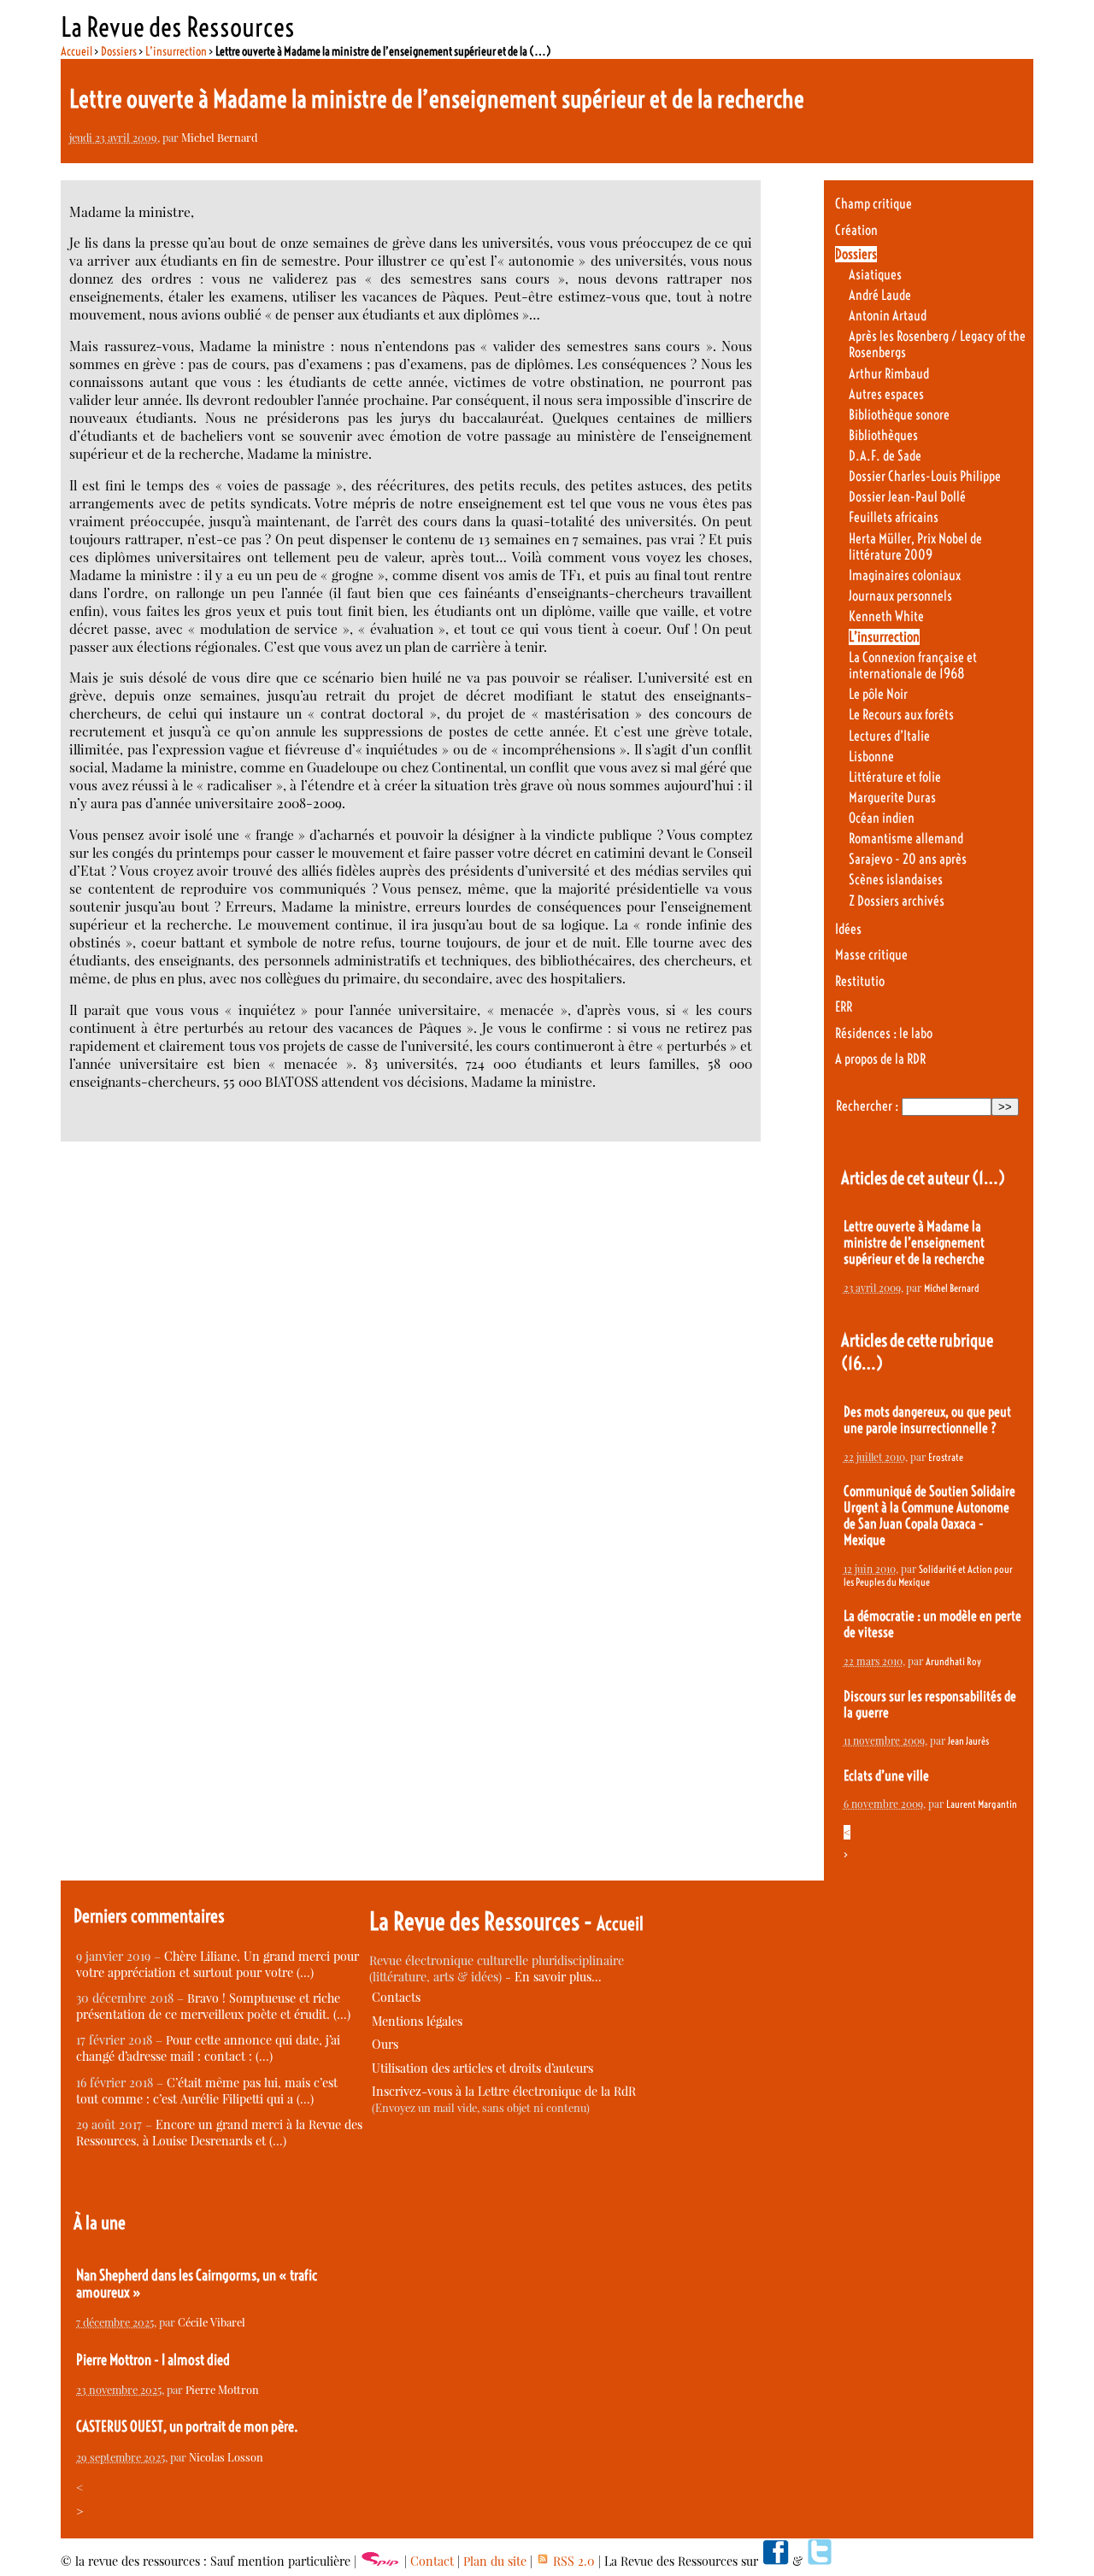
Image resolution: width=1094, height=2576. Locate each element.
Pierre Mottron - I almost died (153, 2360)
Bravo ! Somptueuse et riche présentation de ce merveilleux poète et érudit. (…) (213, 2006)
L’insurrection (176, 51)
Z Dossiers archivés (897, 901)
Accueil (76, 51)
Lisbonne (871, 757)
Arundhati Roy (953, 1661)
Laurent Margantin (982, 1804)
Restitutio (860, 981)
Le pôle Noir (878, 694)
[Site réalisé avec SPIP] (380, 2561)
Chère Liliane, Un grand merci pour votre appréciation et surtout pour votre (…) (218, 1964)
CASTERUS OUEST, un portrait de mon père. (187, 2426)
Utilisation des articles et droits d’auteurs (482, 2068)
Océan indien (882, 818)
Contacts (396, 1997)
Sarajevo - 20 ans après (908, 859)
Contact (432, 2561)
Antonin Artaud (888, 316)
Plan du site (495, 2561)
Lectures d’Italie (889, 736)
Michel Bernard (219, 137)
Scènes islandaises (896, 880)
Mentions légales (417, 2021)
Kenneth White (886, 616)
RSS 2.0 (572, 2561)
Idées (848, 929)
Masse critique (871, 955)
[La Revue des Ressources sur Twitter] (820, 2561)
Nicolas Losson (226, 2457)
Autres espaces (886, 394)
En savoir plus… (558, 1977)
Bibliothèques (883, 435)
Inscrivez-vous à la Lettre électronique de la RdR (504, 2091)
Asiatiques (875, 275)
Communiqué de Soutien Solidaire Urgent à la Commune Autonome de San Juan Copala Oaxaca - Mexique (929, 1516)
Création (856, 230)
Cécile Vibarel (212, 2322)
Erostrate (946, 1457)
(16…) (862, 1363)
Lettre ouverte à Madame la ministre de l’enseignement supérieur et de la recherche (914, 1243)
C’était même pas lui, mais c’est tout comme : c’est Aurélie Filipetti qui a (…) (207, 2091)
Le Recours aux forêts (901, 715)
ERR (844, 1007)
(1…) (988, 1178)
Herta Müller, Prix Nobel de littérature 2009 (915, 547)
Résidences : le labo (884, 1033)
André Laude (880, 295)
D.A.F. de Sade (885, 456)
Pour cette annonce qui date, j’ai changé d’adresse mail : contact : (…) (208, 2048)
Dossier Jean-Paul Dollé (907, 497)
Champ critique (873, 204)
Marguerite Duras (892, 798)
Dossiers (119, 51)
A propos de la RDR (880, 1059)
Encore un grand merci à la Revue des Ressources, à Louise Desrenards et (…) (219, 2133)
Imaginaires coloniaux (905, 575)
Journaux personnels (900, 596)
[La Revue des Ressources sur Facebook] (775, 2561)
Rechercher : (867, 1106)
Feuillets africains (894, 517)
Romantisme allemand (906, 839)
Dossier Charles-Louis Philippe (925, 476)
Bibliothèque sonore (899, 415)
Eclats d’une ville (886, 1776)
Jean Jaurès (968, 1741)
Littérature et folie (895, 777)
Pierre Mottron (222, 2389)
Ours (385, 2044)
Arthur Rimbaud (889, 374)
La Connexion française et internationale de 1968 (913, 666)
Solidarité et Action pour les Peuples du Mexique (928, 1576)
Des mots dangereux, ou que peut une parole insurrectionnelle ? (927, 1420)
